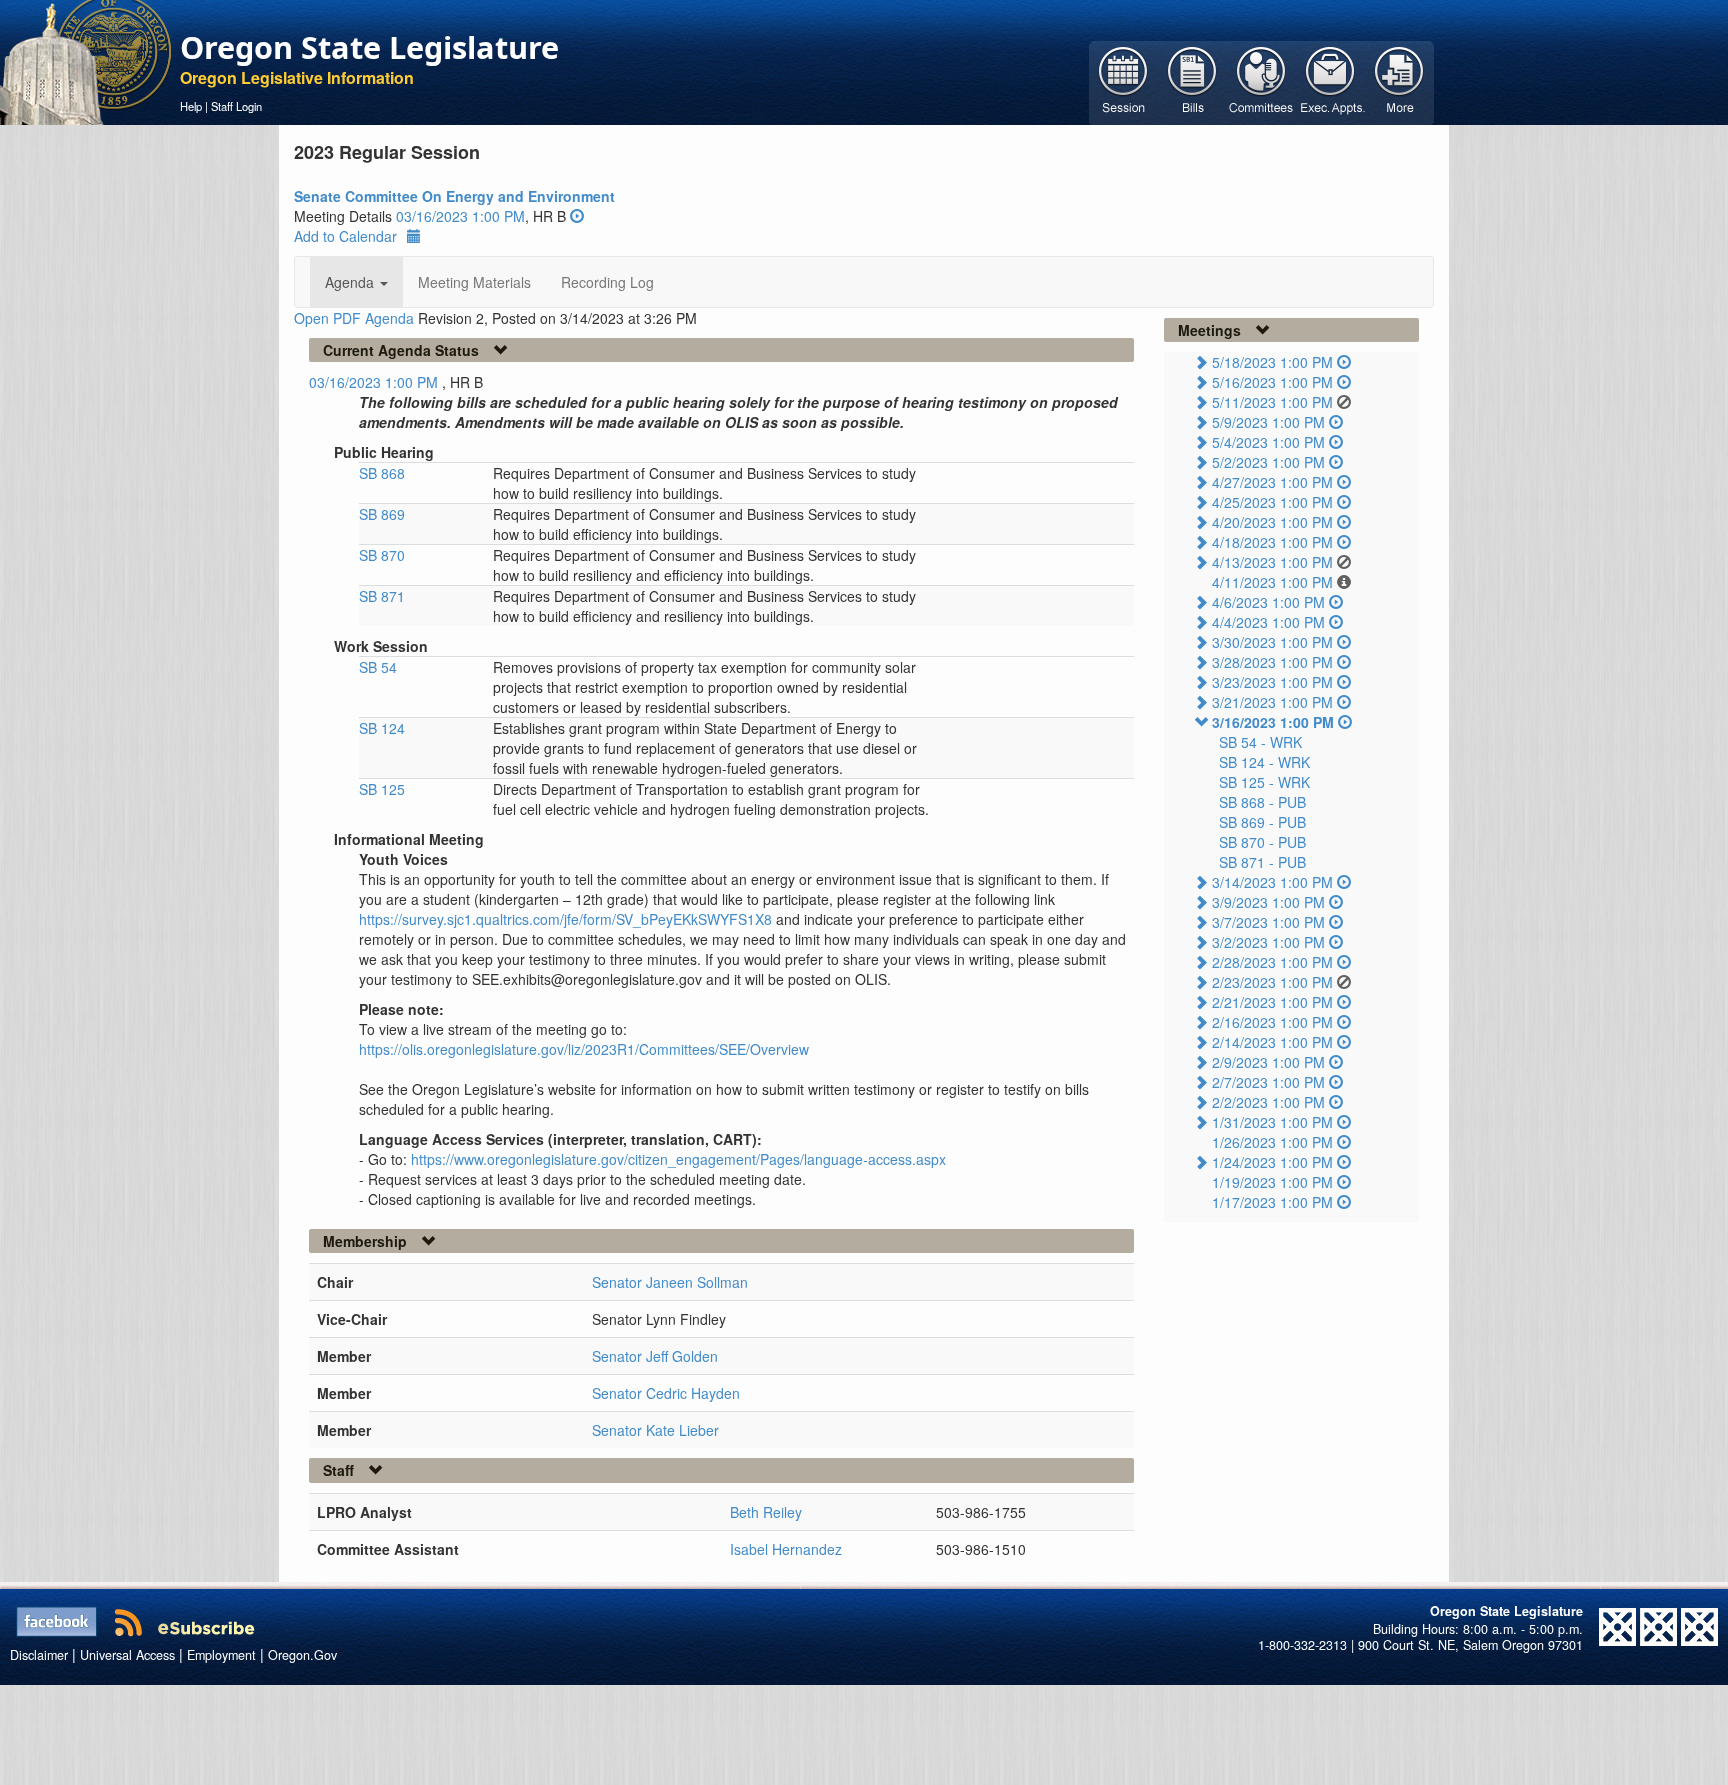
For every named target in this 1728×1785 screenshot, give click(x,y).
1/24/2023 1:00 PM (1272, 1162)
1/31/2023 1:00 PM (1272, 1122)
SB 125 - (1264, 782)
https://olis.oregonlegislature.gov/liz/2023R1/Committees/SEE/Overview (584, 1049)
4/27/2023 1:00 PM (1272, 482)
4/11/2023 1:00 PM (1272, 582)
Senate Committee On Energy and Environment (454, 196)
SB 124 (382, 728)
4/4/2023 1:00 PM (1268, 622)
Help (191, 106)
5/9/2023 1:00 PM (1268, 422)
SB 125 (382, 789)
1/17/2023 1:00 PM (1272, 1202)
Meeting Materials (474, 282)
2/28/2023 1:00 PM (1272, 962)
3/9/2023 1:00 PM (1268, 902)
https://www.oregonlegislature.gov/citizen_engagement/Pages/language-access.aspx (678, 1159)
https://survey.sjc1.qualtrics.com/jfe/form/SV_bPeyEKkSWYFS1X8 (565, 919)
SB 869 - (1262, 822)
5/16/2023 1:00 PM (1272, 382)
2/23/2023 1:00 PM (1272, 982)
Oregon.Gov (302, 1655)
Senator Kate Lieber (655, 1430)
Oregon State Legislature (369, 47)
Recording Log (607, 282)
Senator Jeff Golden (655, 1356)
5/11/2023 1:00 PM (1272, 402)
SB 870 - (1262, 842)
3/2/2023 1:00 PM (1268, 942)
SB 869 (382, 514)
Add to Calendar (345, 236)
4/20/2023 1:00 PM (1272, 522)
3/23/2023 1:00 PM (1272, 682)
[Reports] (1399, 81)
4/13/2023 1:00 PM (1272, 562)
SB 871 (382, 596)
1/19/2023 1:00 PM (1272, 1182)
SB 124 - (1264, 762)
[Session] (1123, 81)
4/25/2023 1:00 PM (1272, 502)
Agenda (351, 282)
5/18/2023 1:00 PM (1272, 362)
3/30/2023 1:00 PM (1272, 642)
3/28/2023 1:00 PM (1272, 662)
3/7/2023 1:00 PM (1268, 922)
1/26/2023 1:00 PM (1272, 1142)
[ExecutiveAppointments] (1330, 81)
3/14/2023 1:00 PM (1272, 882)
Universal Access (127, 1655)
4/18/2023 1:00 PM (1272, 542)
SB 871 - (1262, 862)
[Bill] (1192, 81)
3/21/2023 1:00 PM (1272, 702)
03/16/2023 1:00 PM (460, 216)
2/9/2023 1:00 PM (1268, 1062)
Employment (221, 1655)
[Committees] (1261, 81)
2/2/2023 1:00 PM (1268, 1102)
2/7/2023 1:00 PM (1268, 1082)
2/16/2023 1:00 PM (1272, 1022)
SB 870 (382, 555)
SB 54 (378, 667)
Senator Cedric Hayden (666, 1393)
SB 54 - (1260, 742)
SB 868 (382, 473)
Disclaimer (39, 1655)
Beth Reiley (766, 1512)
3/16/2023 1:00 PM (1273, 722)
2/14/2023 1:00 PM (1272, 1042)
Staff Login (236, 106)
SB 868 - (1262, 802)
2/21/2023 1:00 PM (1272, 1002)
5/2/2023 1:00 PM (1268, 462)
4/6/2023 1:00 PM (1268, 602)
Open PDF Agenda (354, 318)
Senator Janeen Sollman (670, 1282)
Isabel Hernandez (786, 1549)
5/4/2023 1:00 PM (1268, 442)
